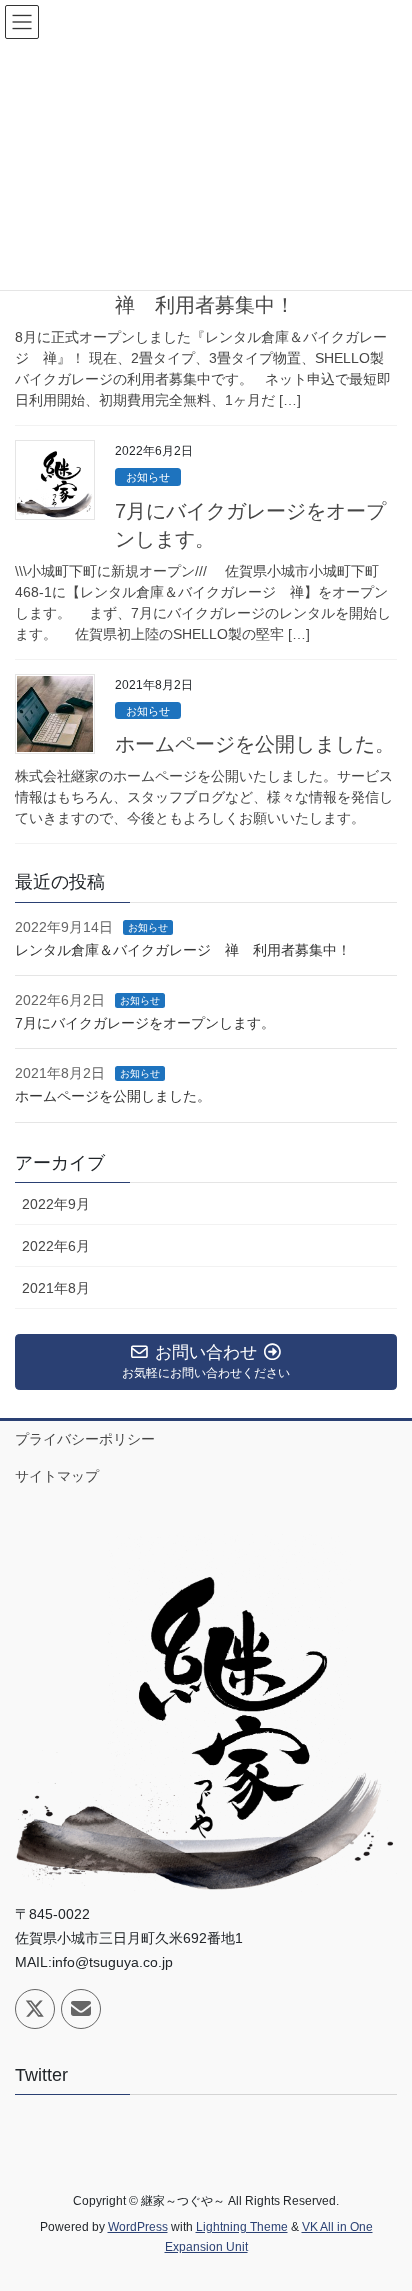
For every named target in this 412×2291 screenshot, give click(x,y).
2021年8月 (56, 1288)
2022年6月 (56, 1246)
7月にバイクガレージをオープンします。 (145, 1023)
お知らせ (148, 477)
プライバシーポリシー (85, 1439)
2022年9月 (56, 1204)
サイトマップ (57, 1476)
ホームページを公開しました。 (255, 744)
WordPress (138, 2227)
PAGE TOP (382, 2204)
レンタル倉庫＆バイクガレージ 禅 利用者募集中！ (183, 950)
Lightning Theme (242, 2227)
